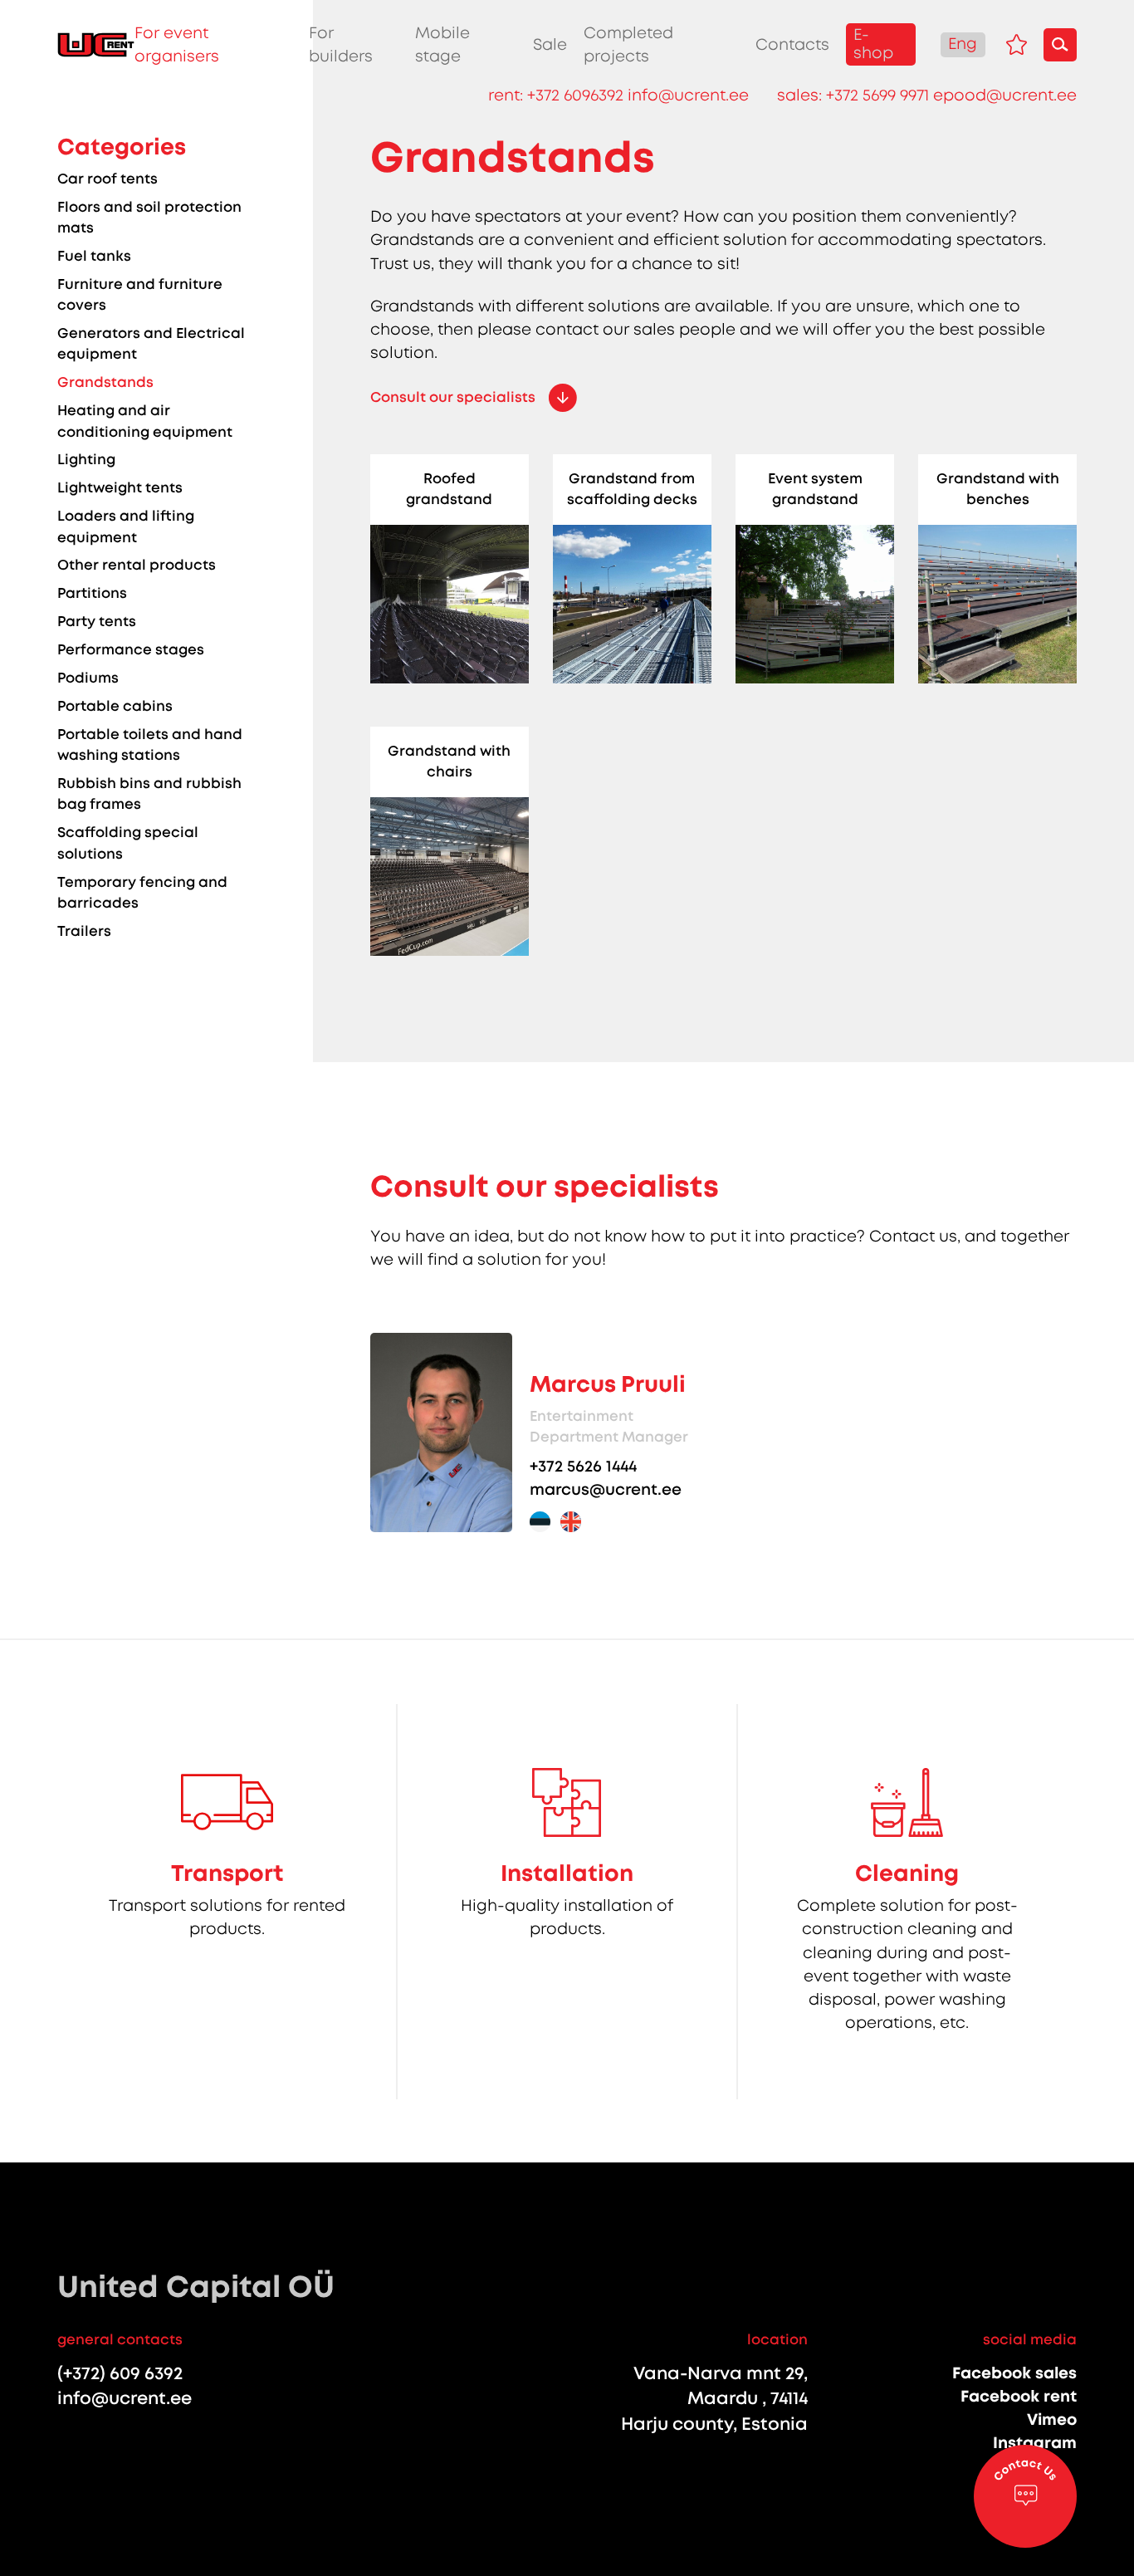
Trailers (84, 931)
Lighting (86, 459)
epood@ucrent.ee (1005, 95)
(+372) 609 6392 (120, 2374)
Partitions (92, 593)
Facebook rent (1019, 2396)
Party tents (97, 621)
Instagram (1035, 2443)
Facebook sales (1014, 2373)
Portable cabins (115, 706)
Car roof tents (108, 179)
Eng (963, 44)
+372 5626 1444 (583, 1466)
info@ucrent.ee (688, 95)
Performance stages (131, 649)
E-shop (873, 44)
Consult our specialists (453, 397)
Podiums (88, 678)
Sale (550, 45)
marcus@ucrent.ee (606, 1489)
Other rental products (137, 565)
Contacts (792, 45)
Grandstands (105, 382)
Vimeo (1052, 2419)
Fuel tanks (94, 256)
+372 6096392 (575, 95)
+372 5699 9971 (877, 95)
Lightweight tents (120, 487)
